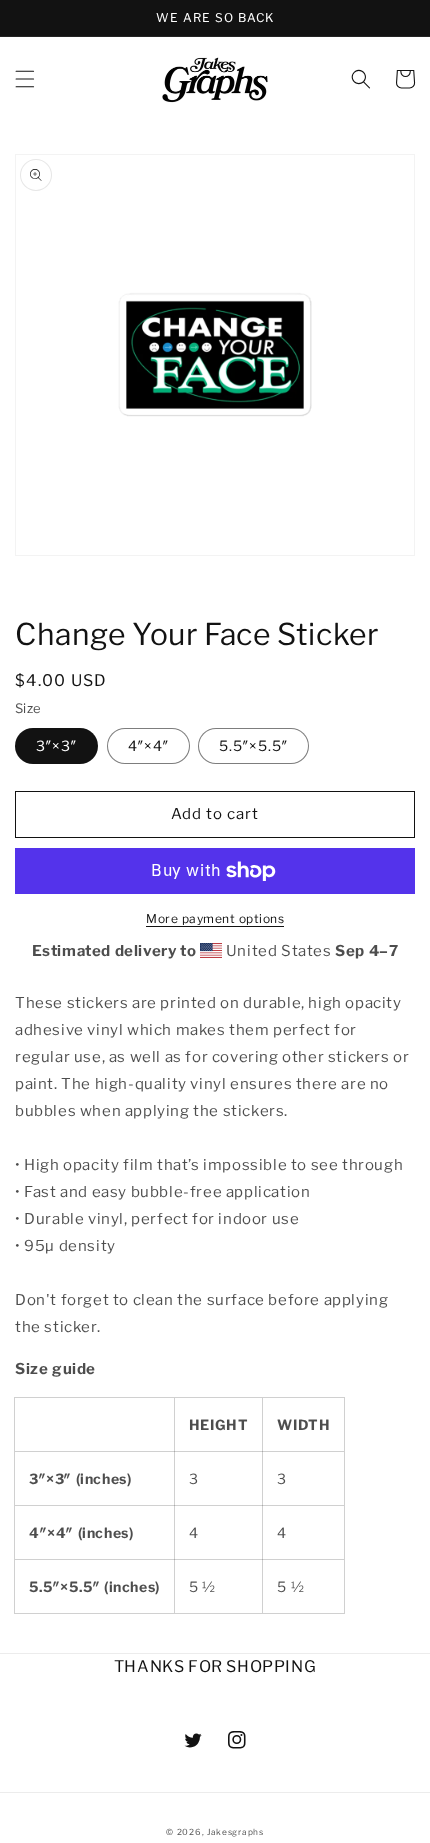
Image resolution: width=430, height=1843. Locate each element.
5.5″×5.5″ (253, 745)
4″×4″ (148, 745)
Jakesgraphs (235, 1832)
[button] (25, 79)
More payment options (215, 918)
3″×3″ (56, 745)
